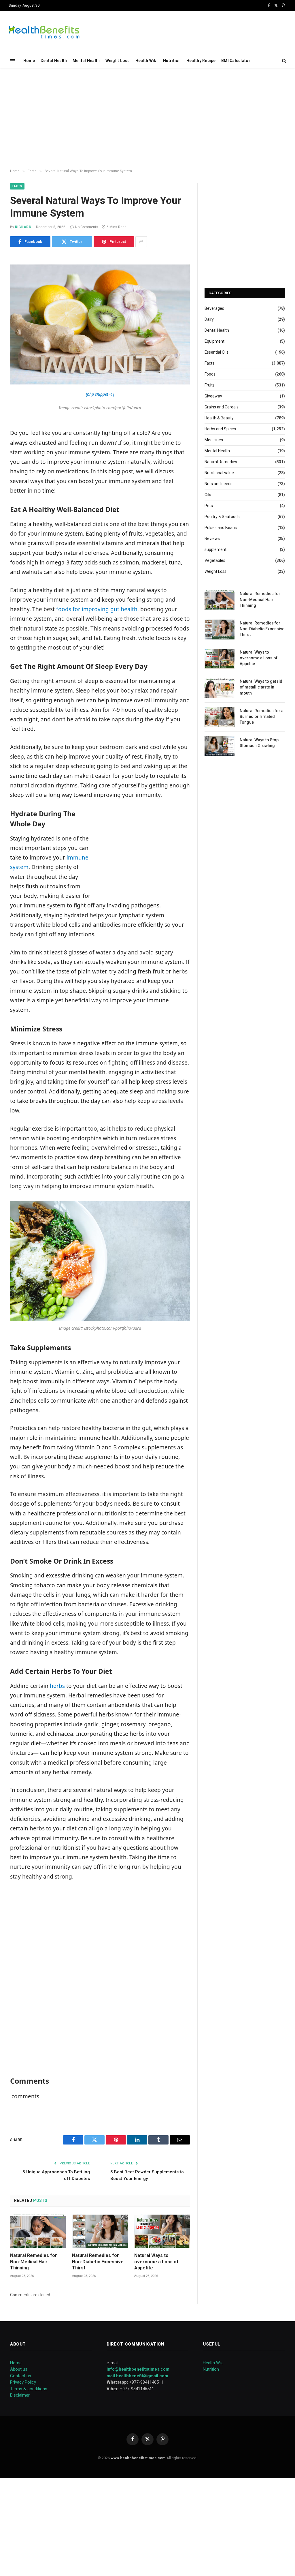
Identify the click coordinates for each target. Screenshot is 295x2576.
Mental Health (86, 61)
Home (29, 61)
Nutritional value (219, 473)
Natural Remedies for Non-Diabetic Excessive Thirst (98, 2262)
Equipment (214, 341)
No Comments (87, 227)
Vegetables (215, 560)
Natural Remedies (221, 462)
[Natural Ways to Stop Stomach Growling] (220, 746)
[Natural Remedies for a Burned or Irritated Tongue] (220, 717)
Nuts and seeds (219, 484)
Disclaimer (20, 2395)
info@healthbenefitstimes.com (138, 2369)
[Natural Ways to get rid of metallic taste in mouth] (220, 688)
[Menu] (13, 60)
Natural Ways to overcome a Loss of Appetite (156, 2262)
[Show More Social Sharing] (141, 242)
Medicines (214, 440)
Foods (210, 374)
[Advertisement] (147, 119)
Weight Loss (118, 61)
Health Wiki (146, 61)
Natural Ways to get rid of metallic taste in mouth (261, 687)
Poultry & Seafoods (222, 517)
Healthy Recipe (201, 61)
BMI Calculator (236, 61)
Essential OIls (216, 352)
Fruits (210, 385)
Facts (17, 186)
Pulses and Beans (221, 528)
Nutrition (172, 61)
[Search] (284, 61)
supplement (215, 549)
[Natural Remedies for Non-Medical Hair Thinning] (38, 2231)
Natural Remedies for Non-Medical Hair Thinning (34, 2262)
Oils (208, 495)
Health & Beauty (219, 418)
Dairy (209, 319)
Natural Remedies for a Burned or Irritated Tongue (262, 716)
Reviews (212, 539)
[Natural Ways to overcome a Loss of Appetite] (162, 2231)
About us (19, 2369)
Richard (23, 227)
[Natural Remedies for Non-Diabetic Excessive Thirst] (100, 2231)
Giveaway (213, 396)
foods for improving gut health (97, 609)
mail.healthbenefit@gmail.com (137, 2376)
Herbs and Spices (220, 429)
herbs (57, 1686)
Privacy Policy (23, 2382)
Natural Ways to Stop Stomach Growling (259, 743)
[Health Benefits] (44, 32)
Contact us (21, 2376)
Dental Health (54, 61)
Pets (209, 506)
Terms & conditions (29, 2389)
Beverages (214, 308)
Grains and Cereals (222, 407)
